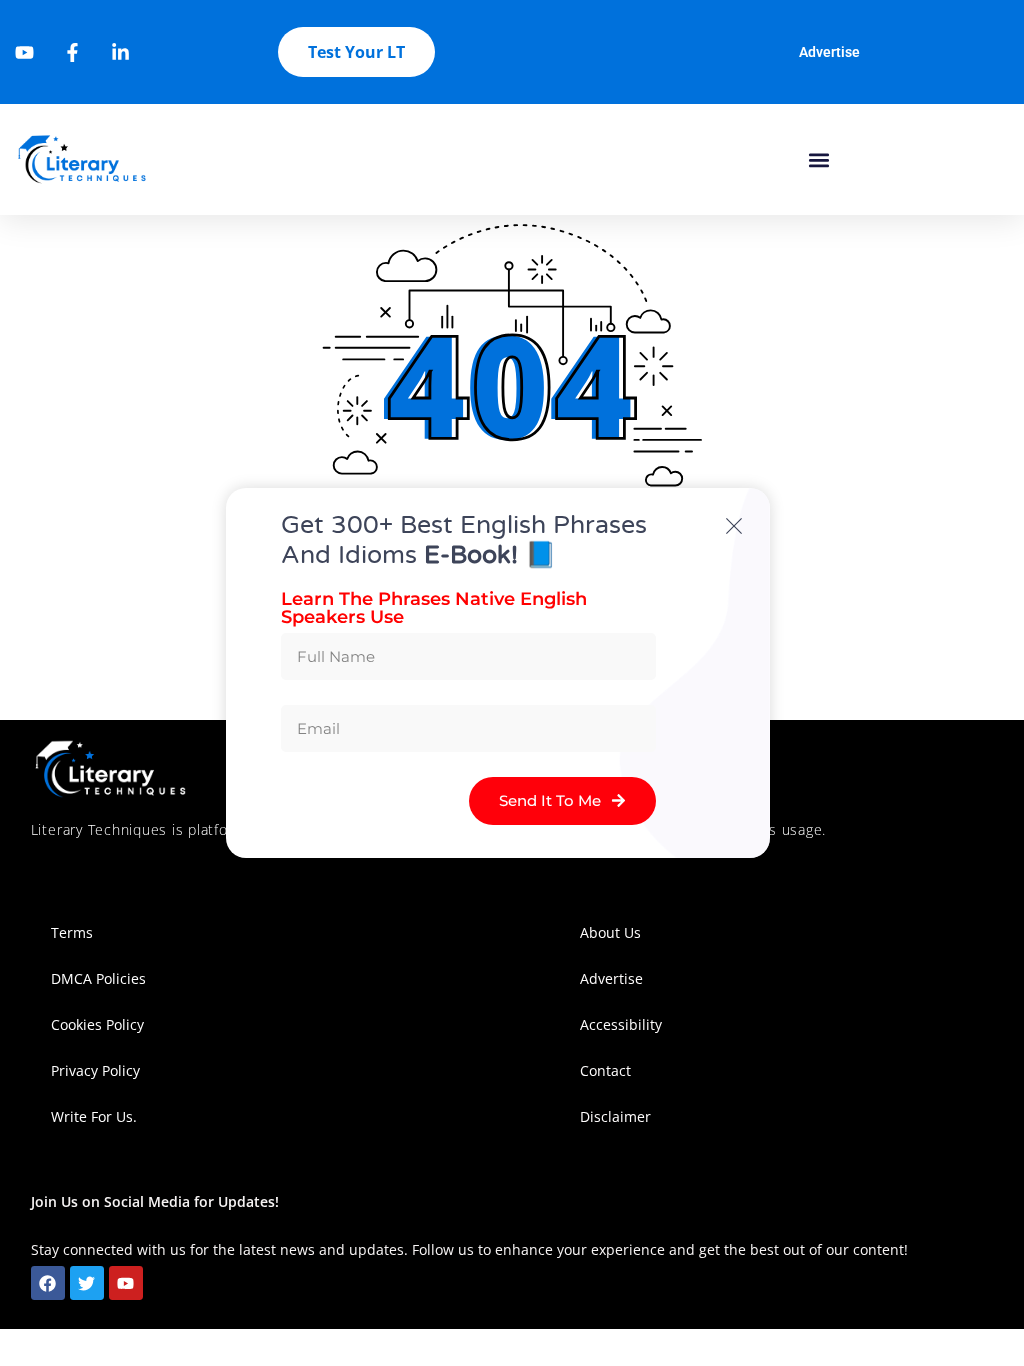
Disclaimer (615, 1116)
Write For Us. (94, 1116)
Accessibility (623, 1024)
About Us (610, 932)
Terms (72, 932)
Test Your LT (356, 52)
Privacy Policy (95, 1070)
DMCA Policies (98, 978)
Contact (605, 1070)
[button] (818, 159)
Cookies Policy (97, 1024)
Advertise (829, 52)
